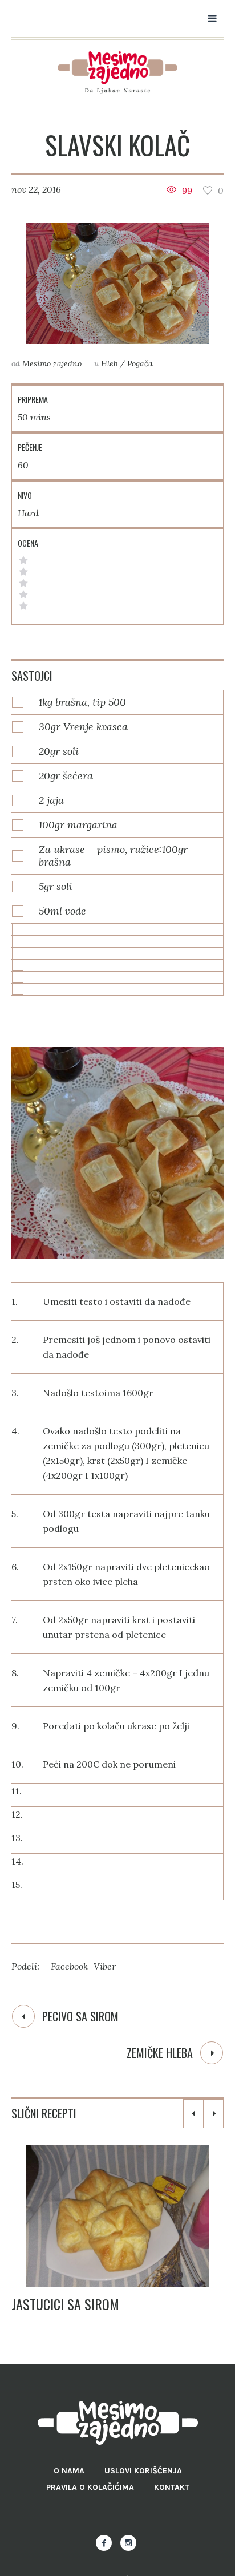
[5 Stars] (23, 560)
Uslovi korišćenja (143, 2471)
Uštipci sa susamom (86, 2304)
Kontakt (172, 2487)
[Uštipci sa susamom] (134, 2216)
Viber (105, 1966)
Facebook (69, 1966)
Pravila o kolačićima (90, 2487)
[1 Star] (23, 606)
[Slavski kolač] (117, 283)
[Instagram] (128, 2543)
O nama (69, 2471)
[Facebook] (104, 2543)
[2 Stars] (23, 595)
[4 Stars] (23, 572)
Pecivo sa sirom (80, 2016)
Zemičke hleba (160, 2053)
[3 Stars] (23, 583)
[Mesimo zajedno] (117, 73)
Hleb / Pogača (127, 363)
